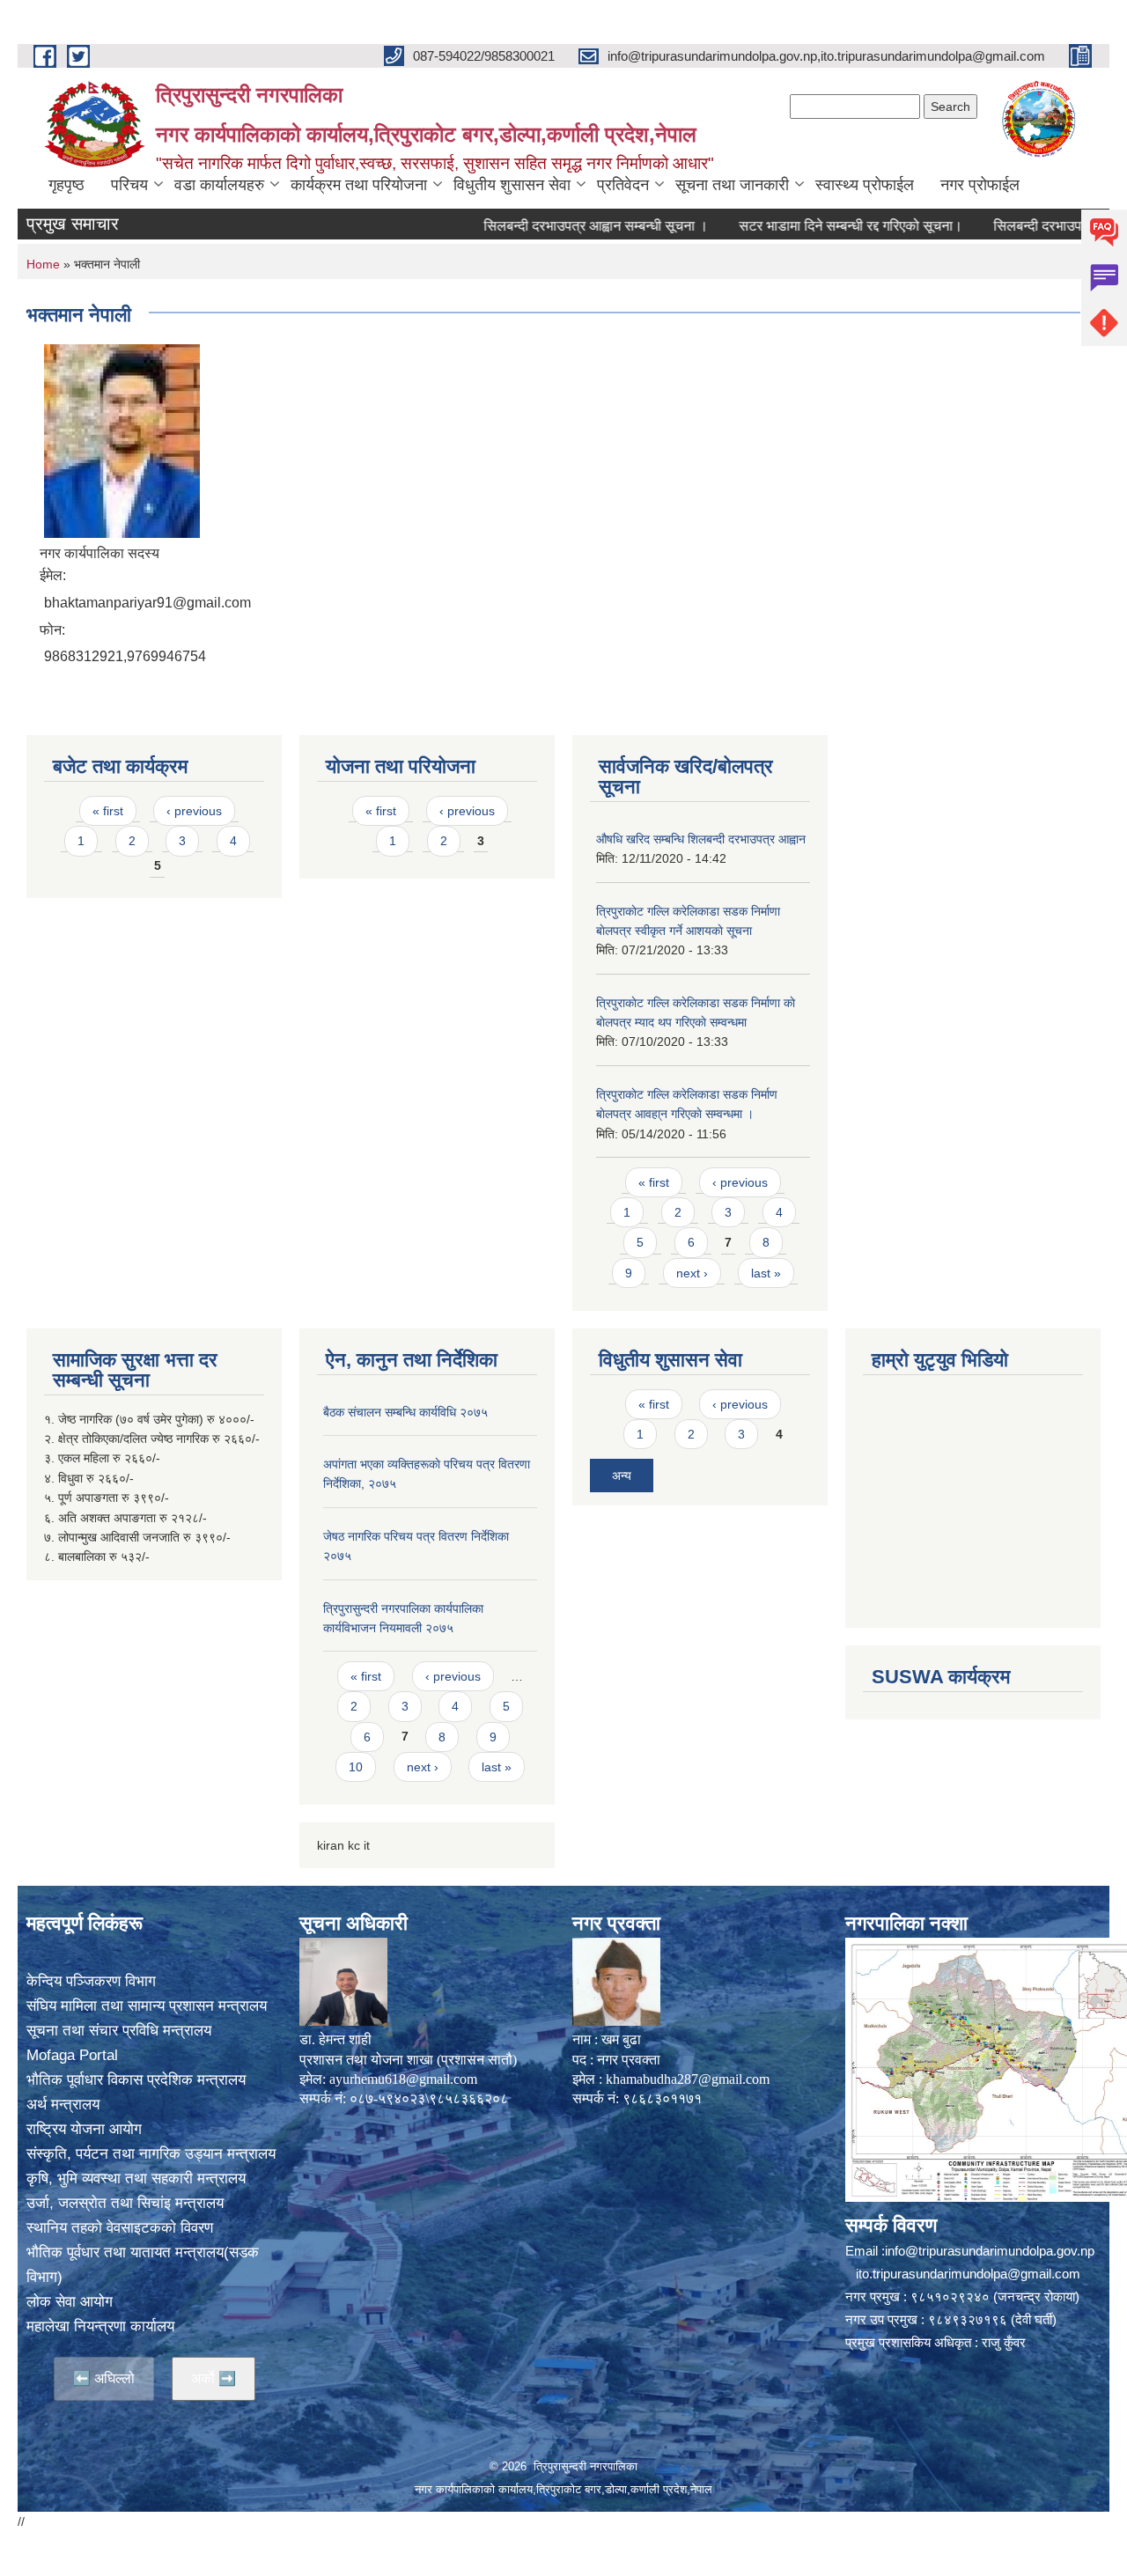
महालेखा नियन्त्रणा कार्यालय (100, 2326)
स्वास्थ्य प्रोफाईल (865, 185)
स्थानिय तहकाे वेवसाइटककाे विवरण (120, 2228)
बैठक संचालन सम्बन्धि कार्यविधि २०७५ (405, 1412)
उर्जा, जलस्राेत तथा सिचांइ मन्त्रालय (125, 2203)
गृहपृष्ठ (66, 185)
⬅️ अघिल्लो (104, 2378)
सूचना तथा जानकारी (732, 185)
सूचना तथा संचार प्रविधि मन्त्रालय (119, 2031)
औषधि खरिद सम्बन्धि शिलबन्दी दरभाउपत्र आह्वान (701, 839)
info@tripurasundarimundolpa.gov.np (990, 2251)
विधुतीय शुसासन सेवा (512, 185)
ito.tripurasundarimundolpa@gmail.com (968, 2274)
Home (43, 264)
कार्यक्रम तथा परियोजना (359, 185)
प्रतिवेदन (623, 185)
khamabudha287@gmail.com (688, 2079)
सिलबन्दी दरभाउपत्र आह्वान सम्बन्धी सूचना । (548, 226)
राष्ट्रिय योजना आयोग (84, 2129)
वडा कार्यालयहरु (219, 185)
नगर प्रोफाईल (980, 185)
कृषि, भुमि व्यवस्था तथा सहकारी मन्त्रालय (136, 2179)
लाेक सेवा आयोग (70, 2302)
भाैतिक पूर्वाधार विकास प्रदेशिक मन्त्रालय (136, 2080)
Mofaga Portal (72, 2055)
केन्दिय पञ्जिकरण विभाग (91, 1981)
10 (356, 1767)
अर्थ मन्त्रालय (63, 2105)
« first (108, 811)
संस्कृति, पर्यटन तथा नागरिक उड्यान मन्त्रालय (151, 2154)
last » (766, 1273)
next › (692, 1273)
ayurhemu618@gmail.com (403, 2079)
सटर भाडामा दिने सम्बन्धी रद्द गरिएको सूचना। (803, 226)
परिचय (129, 185)
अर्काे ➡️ (214, 2378)
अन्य (622, 1476)
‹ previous (194, 811)
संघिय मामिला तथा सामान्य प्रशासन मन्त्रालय (147, 2006)
